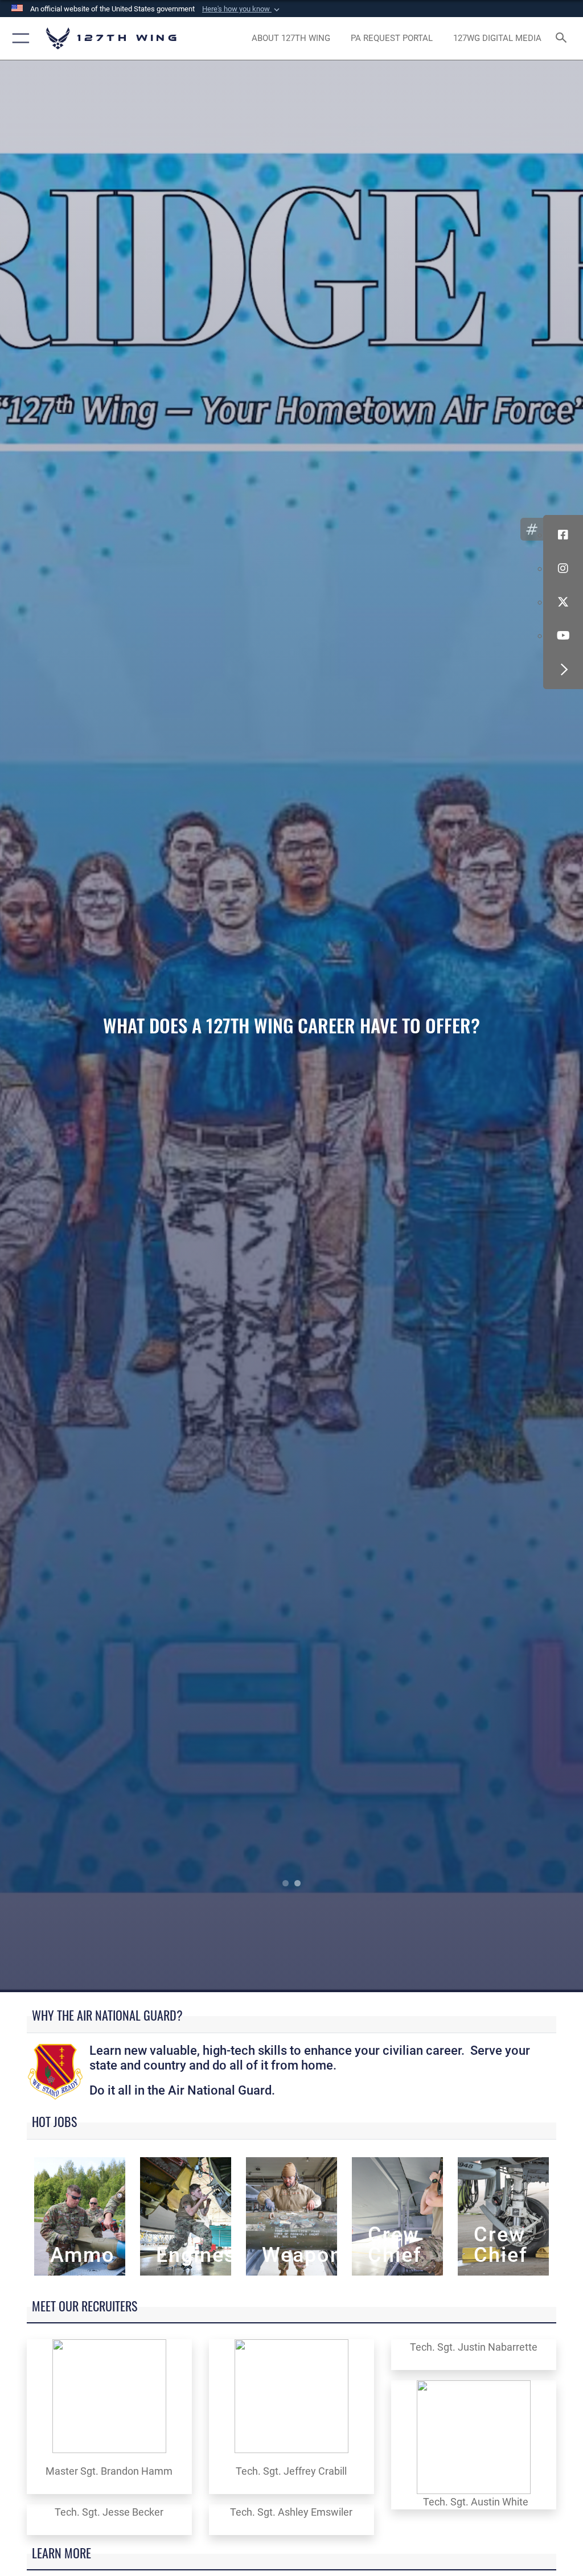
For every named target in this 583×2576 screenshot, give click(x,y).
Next (525, 1026)
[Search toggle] (563, 38)
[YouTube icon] (563, 636)
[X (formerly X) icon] (563, 602)
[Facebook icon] (563, 535)
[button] (242, 9)
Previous (58, 1026)
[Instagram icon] (563, 568)
